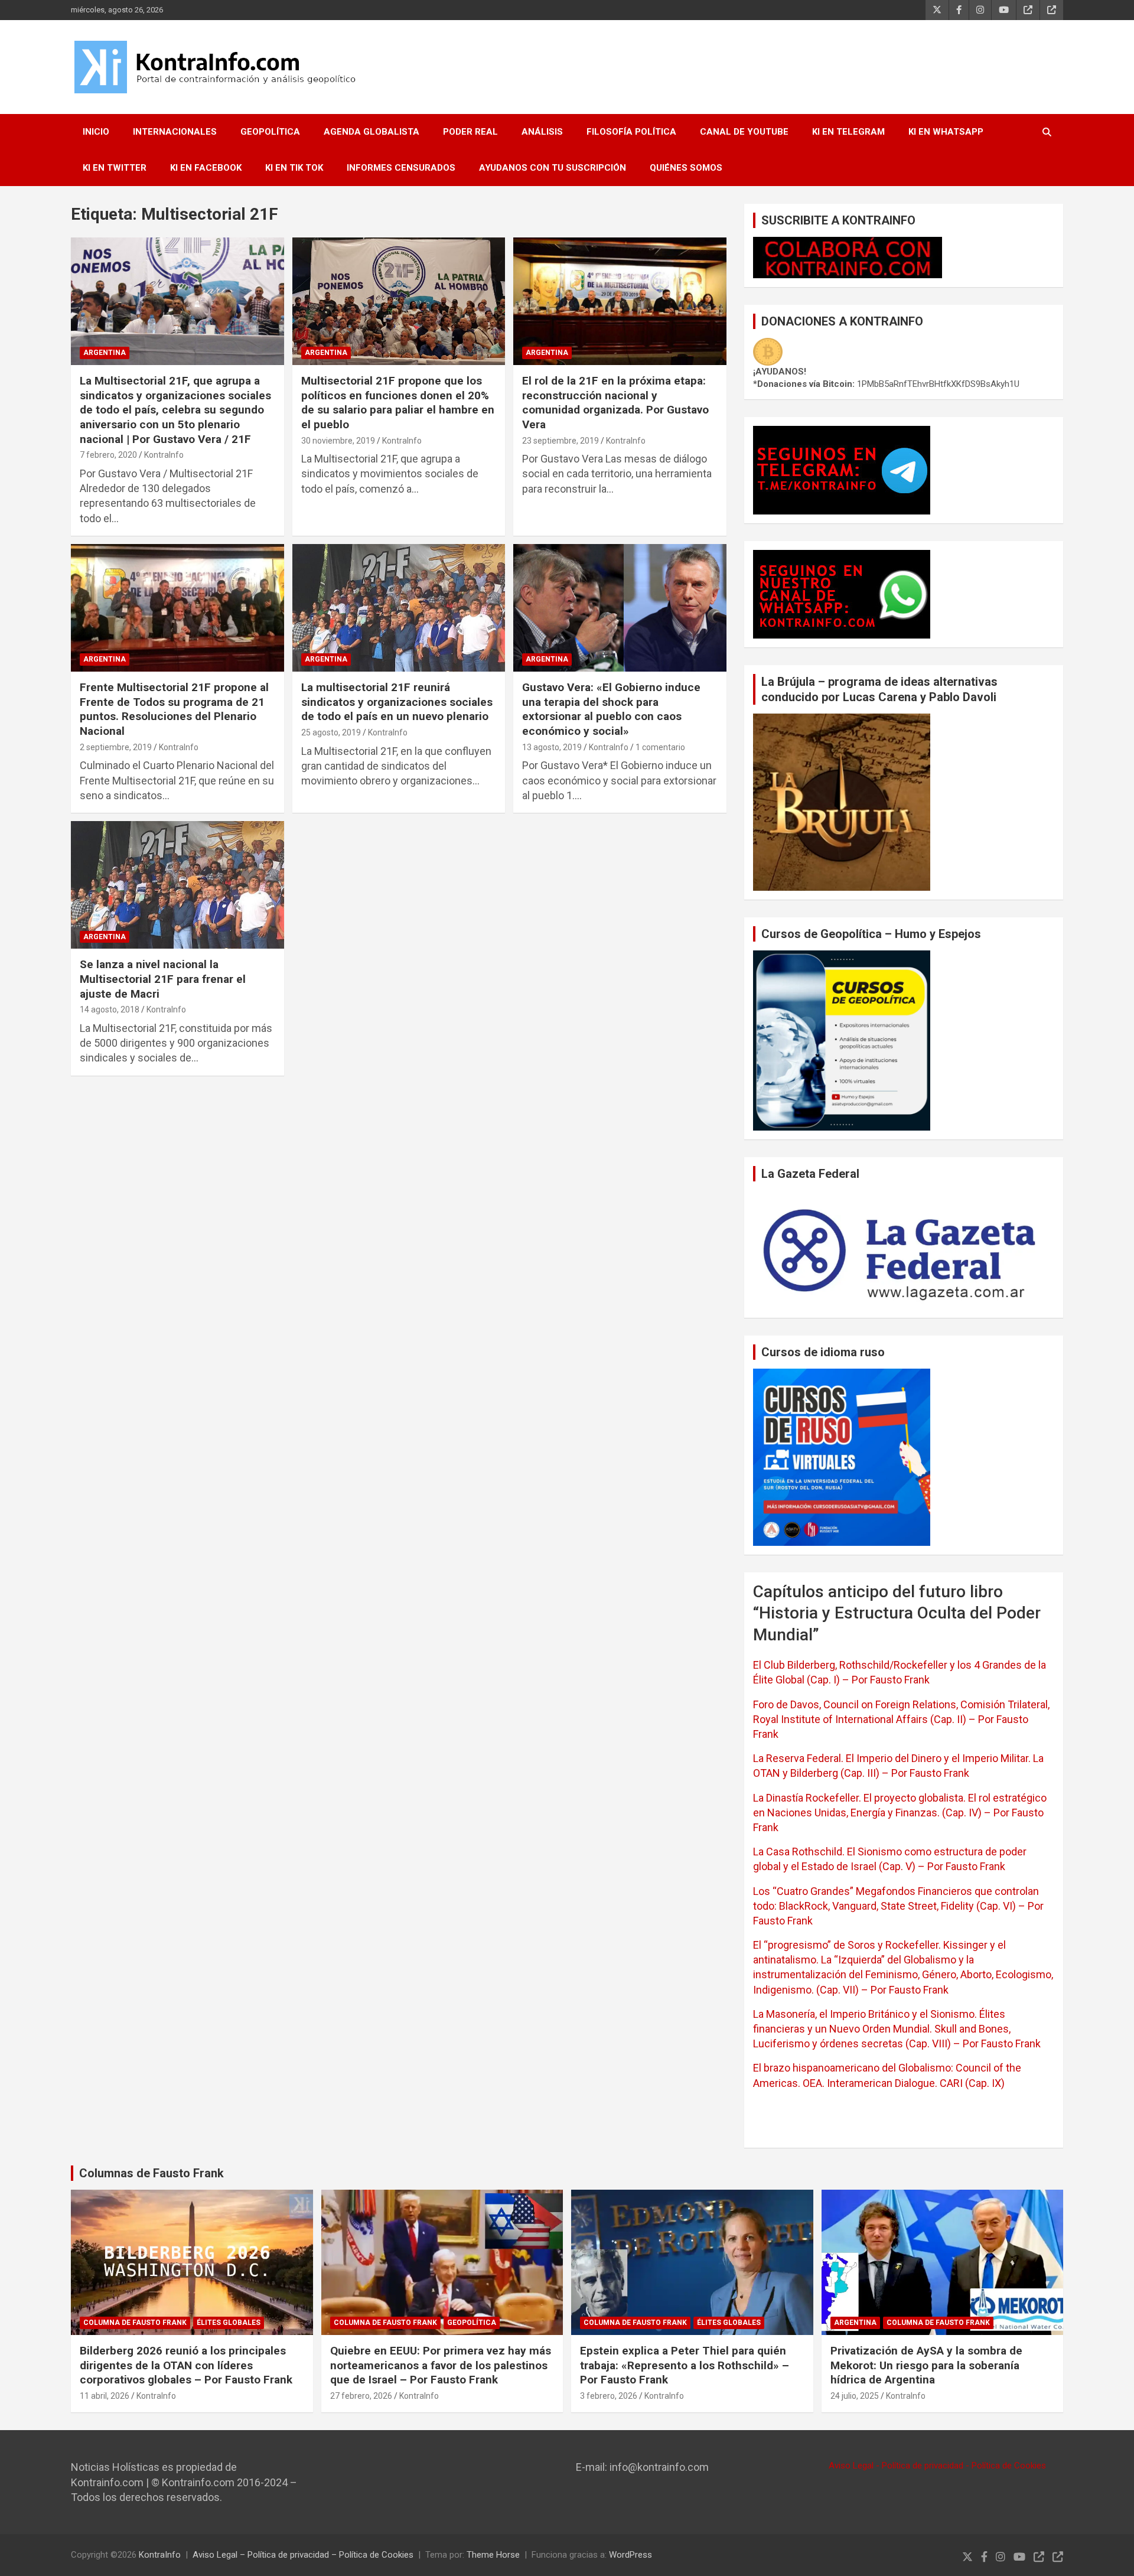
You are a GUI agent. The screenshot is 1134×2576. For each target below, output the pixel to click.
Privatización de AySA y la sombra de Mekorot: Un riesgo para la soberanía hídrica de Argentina (926, 2365)
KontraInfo (164, 455)
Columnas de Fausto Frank (151, 2173)
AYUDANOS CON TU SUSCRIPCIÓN (553, 168)
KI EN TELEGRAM (848, 132)
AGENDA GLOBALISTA (372, 132)
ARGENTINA (105, 353)
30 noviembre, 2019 (338, 441)
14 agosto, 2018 (110, 1009)
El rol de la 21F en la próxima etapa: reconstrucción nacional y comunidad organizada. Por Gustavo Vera (615, 403)
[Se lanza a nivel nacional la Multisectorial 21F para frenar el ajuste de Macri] (177, 885)
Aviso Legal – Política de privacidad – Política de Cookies (303, 2555)
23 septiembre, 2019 (561, 441)
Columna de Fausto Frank (135, 2323)
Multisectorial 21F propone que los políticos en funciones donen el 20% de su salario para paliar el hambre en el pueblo (398, 403)
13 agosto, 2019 (552, 747)
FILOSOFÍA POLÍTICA (631, 132)
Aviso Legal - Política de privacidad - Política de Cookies (937, 2466)
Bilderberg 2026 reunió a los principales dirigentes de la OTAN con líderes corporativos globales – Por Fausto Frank (186, 2365)
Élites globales (229, 2323)
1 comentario (660, 747)
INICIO (96, 132)
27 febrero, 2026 (361, 2396)
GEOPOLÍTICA (270, 132)
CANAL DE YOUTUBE (744, 132)
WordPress (630, 2555)
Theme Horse (493, 2555)
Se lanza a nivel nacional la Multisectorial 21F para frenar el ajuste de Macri (163, 979)
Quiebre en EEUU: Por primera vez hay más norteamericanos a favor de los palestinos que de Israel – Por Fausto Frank (441, 2365)
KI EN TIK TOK (294, 168)
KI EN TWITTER (115, 168)
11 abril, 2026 (105, 2396)
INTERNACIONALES (175, 132)
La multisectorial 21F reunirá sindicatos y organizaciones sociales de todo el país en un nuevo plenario (397, 702)
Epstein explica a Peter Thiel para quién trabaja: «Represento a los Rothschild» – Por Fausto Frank (685, 2365)
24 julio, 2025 (855, 2396)
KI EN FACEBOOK (206, 168)
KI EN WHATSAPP (946, 132)
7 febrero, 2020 (108, 455)
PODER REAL (470, 132)
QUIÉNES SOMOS (686, 168)
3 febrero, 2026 (609, 2396)
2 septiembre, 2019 (116, 747)
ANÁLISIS (542, 132)
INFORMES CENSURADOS (401, 168)
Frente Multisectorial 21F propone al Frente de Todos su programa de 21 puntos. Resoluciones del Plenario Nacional (174, 709)
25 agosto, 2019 (331, 732)
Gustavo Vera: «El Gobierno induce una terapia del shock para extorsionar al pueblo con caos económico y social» (611, 709)
